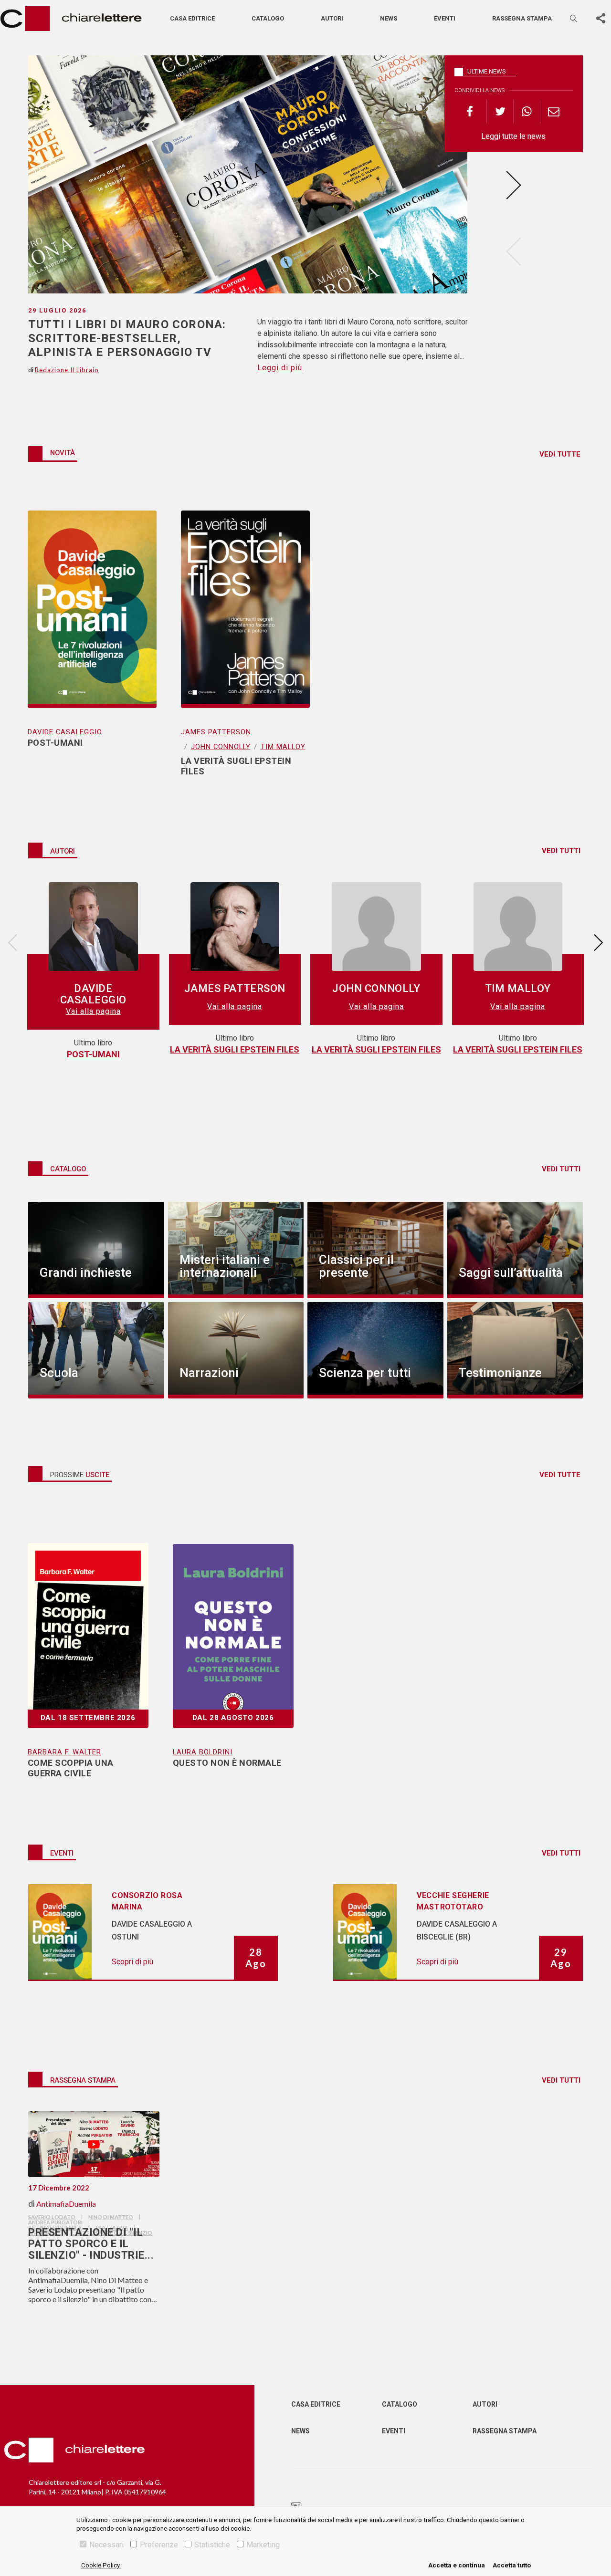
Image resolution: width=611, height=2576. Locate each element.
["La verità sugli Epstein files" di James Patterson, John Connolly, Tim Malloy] (245, 597)
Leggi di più (280, 368)
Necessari (106, 2545)
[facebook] (474, 112)
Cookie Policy (100, 2565)
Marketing (263, 2545)
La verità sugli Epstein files (235, 1049)
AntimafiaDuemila (66, 2204)
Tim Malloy (283, 747)
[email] (553, 112)
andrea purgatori (55, 2222)
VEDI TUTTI (561, 851)
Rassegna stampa (522, 18)
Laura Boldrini (203, 1752)
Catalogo (268, 18)
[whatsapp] (527, 112)
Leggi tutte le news (513, 136)
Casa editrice (192, 18)
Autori (332, 18)
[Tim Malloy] (518, 930)
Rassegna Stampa (505, 2431)
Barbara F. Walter (64, 1752)
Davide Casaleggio (65, 732)
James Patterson (216, 732)
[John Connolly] (376, 930)
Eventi (445, 18)
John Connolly (221, 747)
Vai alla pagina (93, 1011)
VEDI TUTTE (560, 454)
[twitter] (500, 112)
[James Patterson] (235, 930)
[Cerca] (574, 18)
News (389, 18)
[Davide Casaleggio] (93, 930)
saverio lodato (52, 2217)
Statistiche (212, 2545)
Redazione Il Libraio (67, 370)
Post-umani (93, 1054)
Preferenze (159, 2545)
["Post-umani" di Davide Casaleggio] (92, 597)
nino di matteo (111, 2217)
